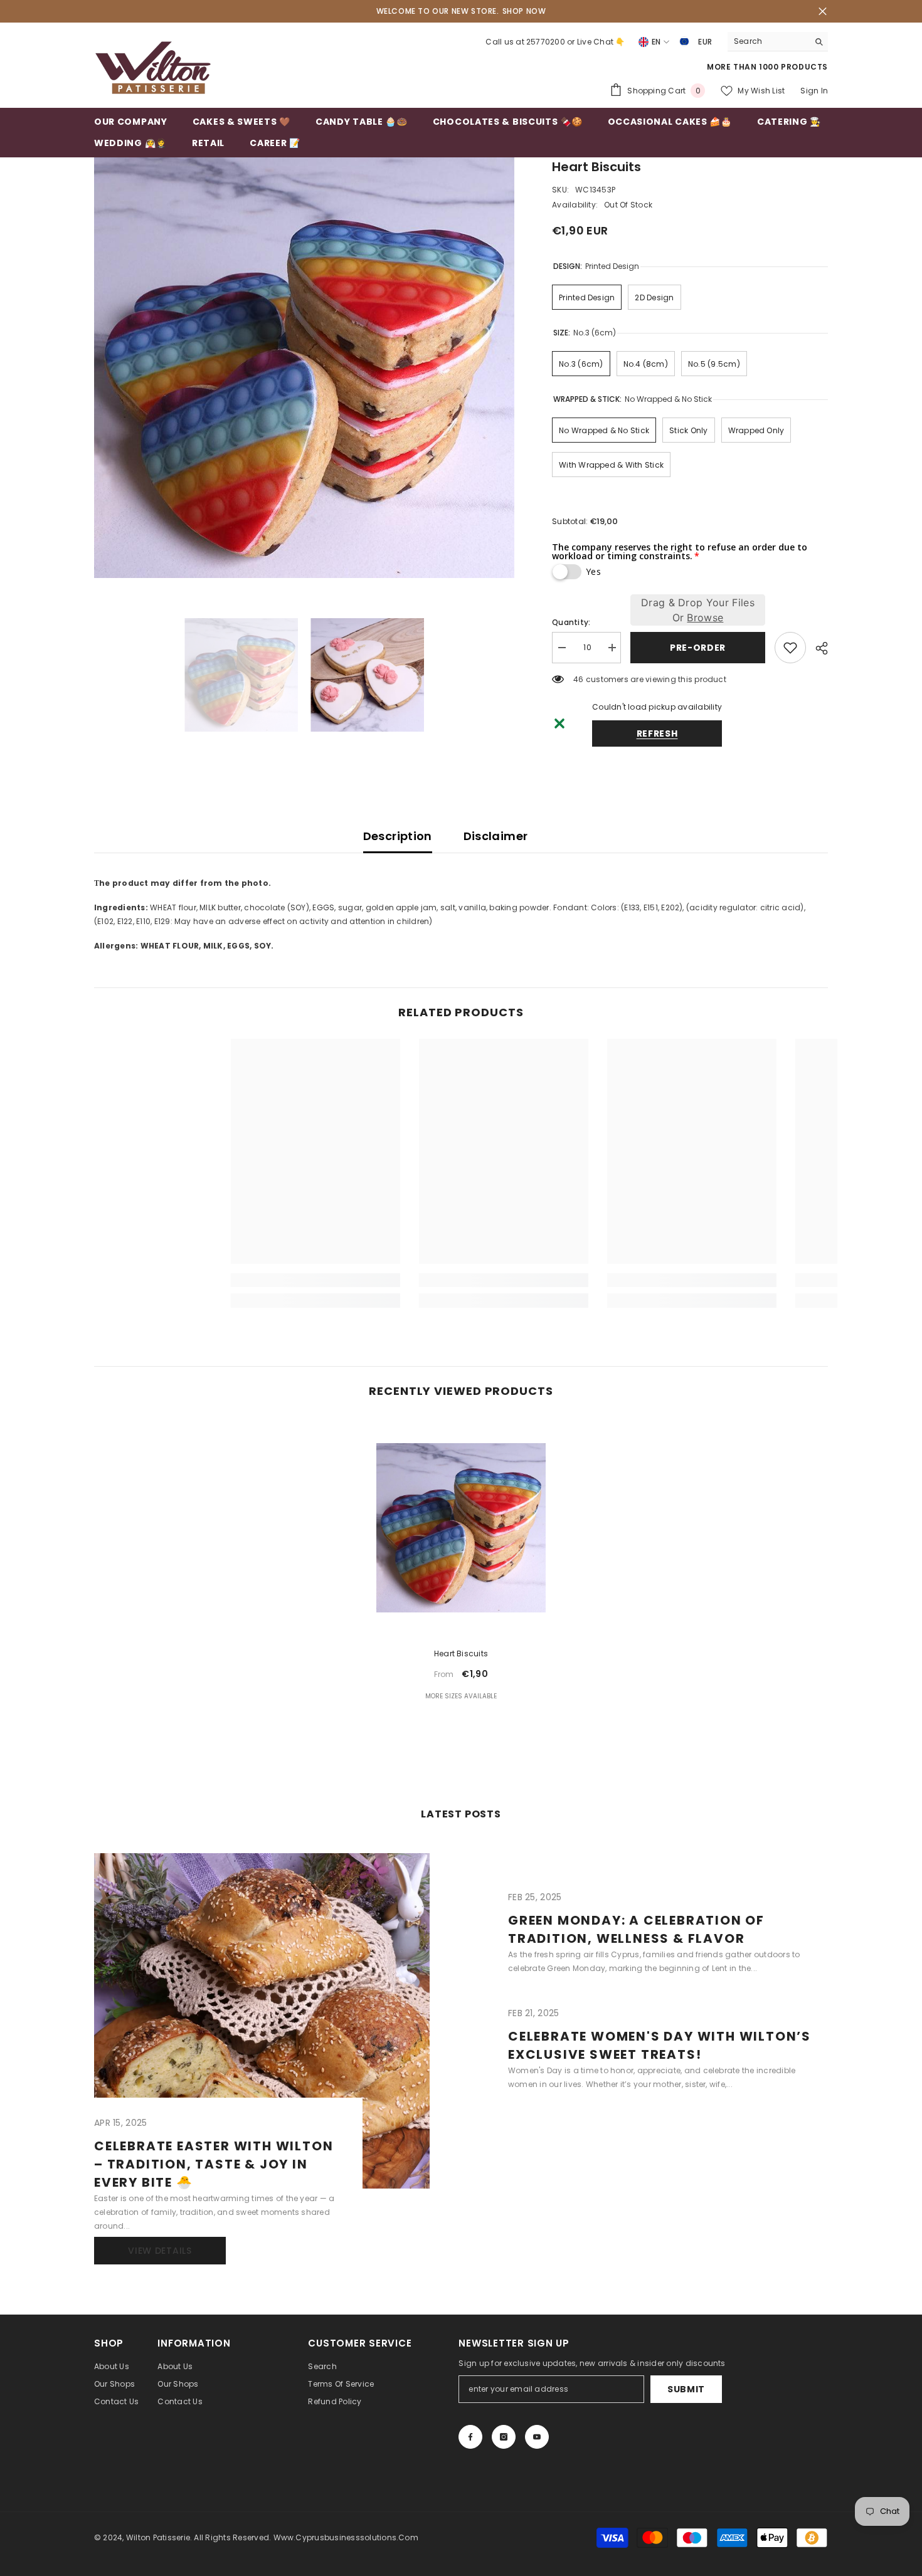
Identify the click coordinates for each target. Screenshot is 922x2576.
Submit (686, 2389)
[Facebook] (470, 2437)
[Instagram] (504, 2437)
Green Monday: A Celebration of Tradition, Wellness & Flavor (636, 1929)
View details (160, 2251)
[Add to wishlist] (790, 648)
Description (398, 836)
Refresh (657, 733)
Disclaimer (496, 836)
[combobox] (768, 41)
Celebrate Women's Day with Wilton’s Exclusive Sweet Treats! (660, 2045)
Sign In (814, 91)
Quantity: (571, 622)
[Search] (778, 42)
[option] (305, 368)
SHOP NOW (524, 11)
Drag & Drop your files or (698, 610)
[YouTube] (537, 2437)
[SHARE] (817, 648)
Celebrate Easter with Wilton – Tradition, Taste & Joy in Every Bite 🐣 (214, 2164)
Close (823, 12)
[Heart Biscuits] (461, 1527)
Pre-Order (698, 648)
